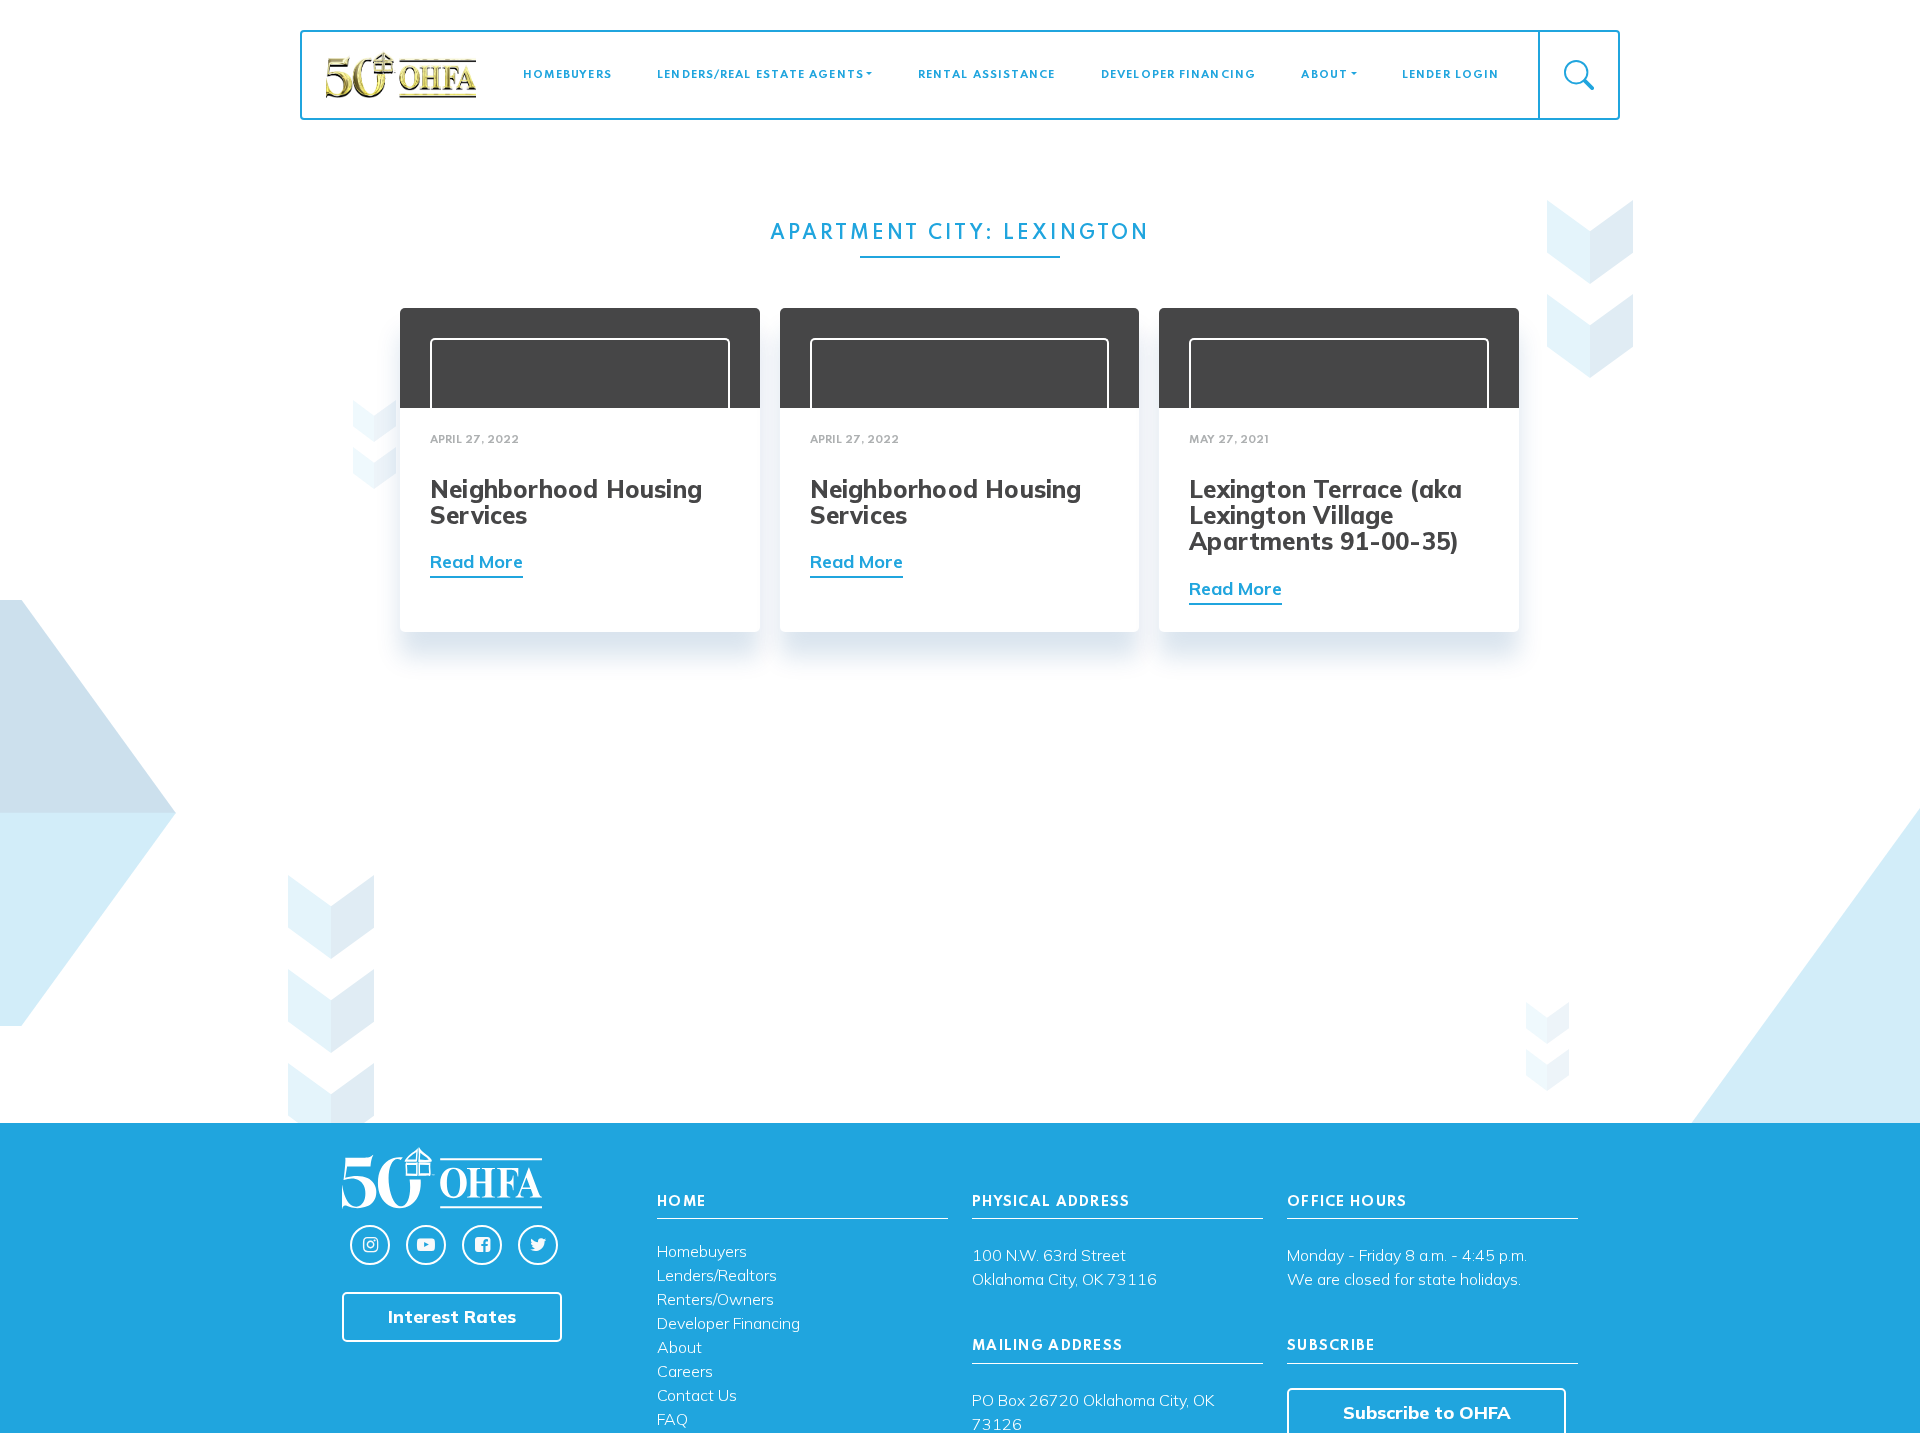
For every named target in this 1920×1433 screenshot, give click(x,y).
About (1324, 75)
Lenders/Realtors (717, 1276)
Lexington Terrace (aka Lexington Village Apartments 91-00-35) (1325, 515)
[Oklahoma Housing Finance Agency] (401, 73)
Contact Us (697, 1396)
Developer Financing (1178, 75)
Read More (476, 561)
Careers (685, 1372)
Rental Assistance (987, 75)
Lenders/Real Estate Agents (760, 75)
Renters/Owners (715, 1300)
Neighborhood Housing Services (566, 502)
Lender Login (1450, 75)
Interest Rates (452, 1316)
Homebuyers (567, 75)
